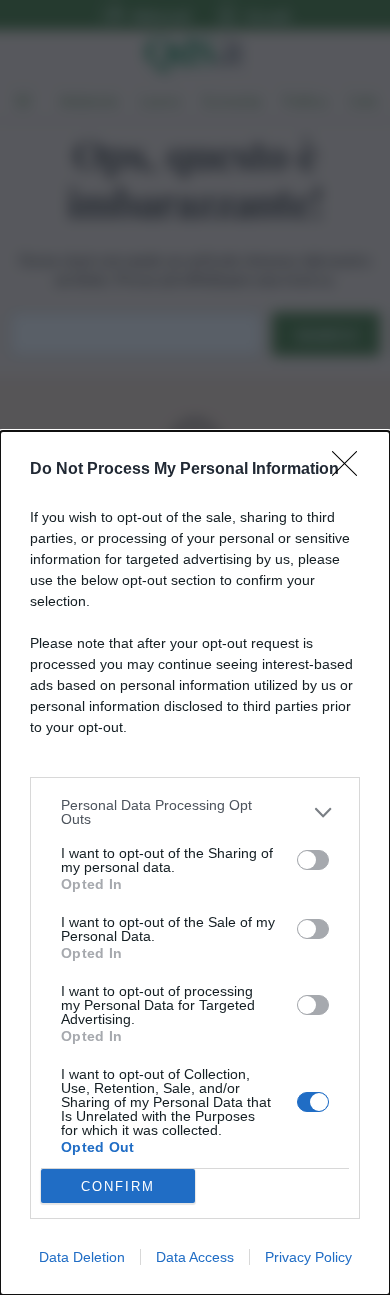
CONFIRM (118, 1186)
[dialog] (195, 863)
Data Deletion (82, 1257)
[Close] (351, 470)
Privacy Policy (308, 1257)
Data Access (195, 1257)
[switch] (313, 860)
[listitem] (195, 812)
